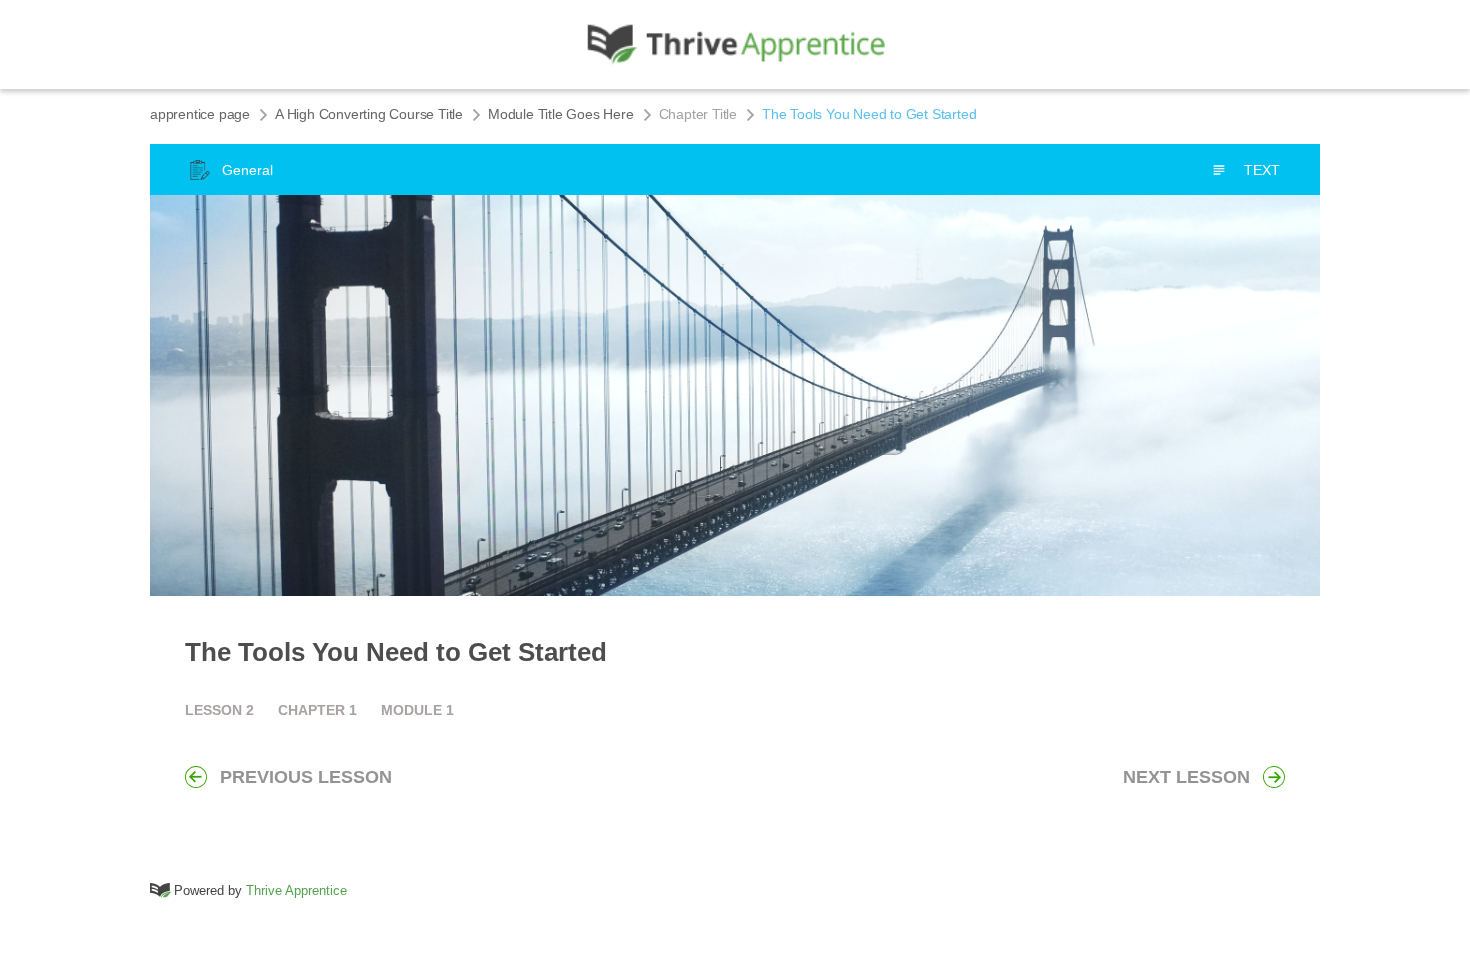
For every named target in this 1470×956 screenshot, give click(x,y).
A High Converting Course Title (369, 114)
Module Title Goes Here (561, 114)
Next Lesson (1186, 777)
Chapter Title (698, 114)
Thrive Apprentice (296, 890)
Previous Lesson (306, 777)
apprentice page (200, 114)
